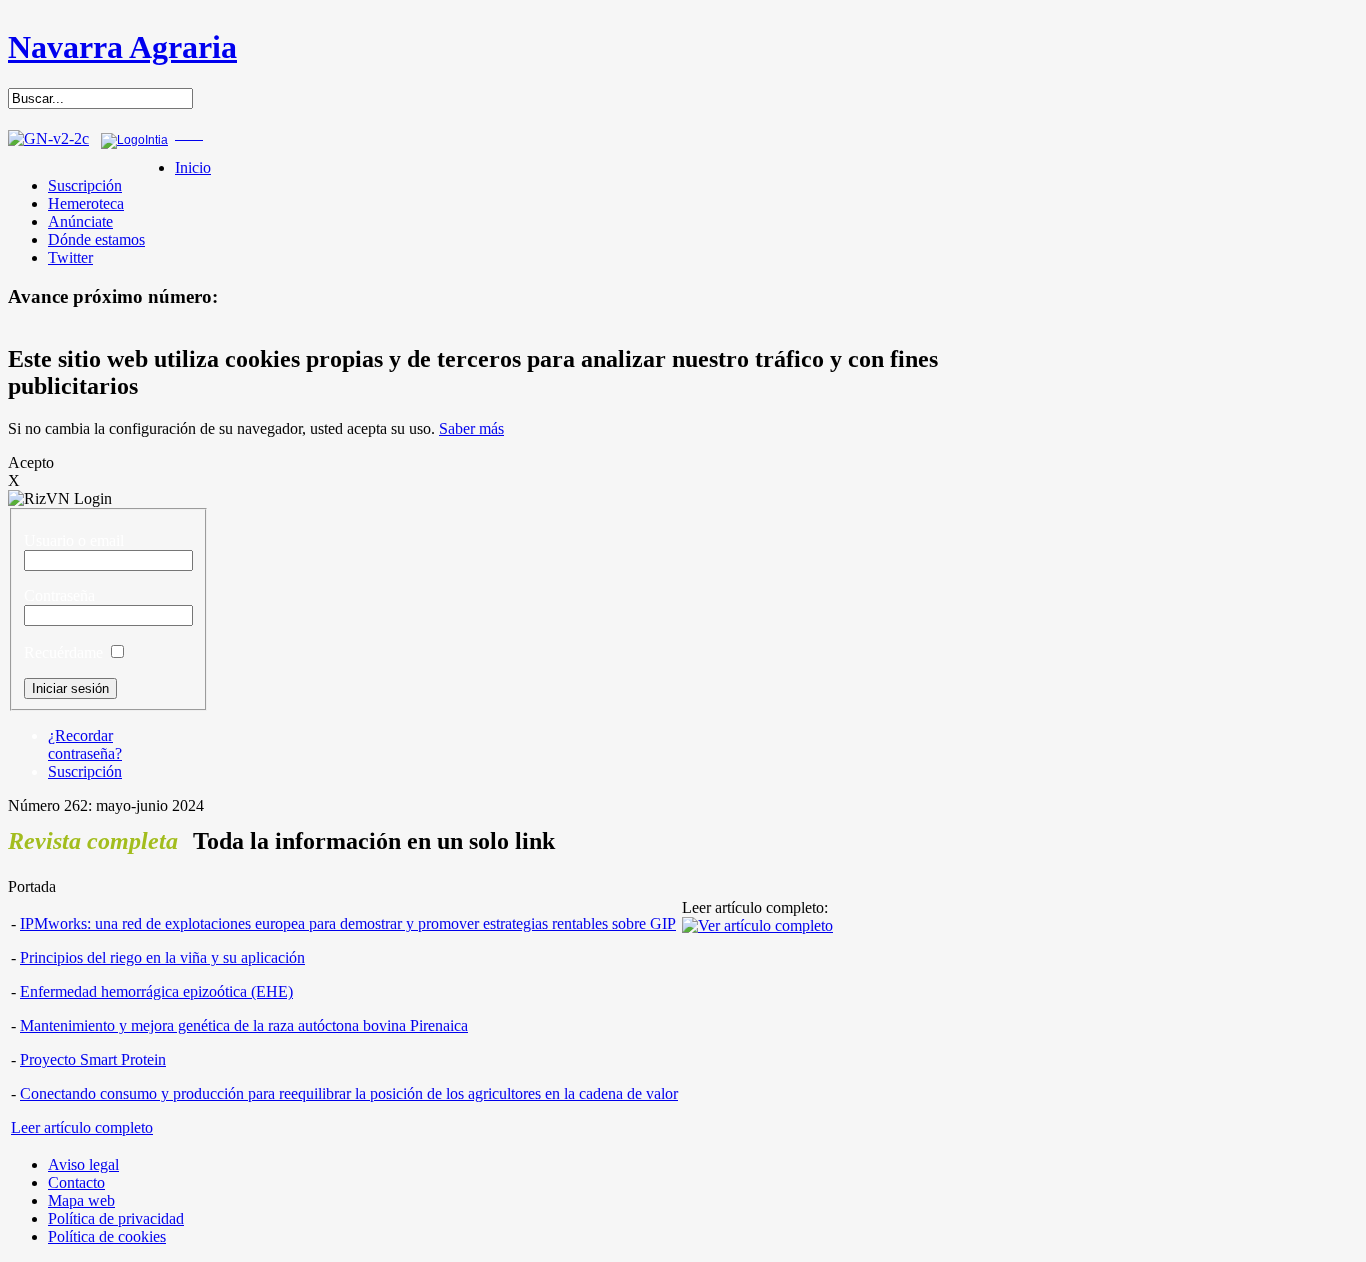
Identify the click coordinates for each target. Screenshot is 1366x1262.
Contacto (76, 1182)
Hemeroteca (86, 203)
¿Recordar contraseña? (85, 744)
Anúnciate (80, 221)
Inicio (193, 167)
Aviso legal (83, 1164)
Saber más (471, 428)
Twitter (70, 257)
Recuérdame (63, 652)
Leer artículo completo (82, 1127)
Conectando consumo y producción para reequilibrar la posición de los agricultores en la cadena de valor (349, 1093)
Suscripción (85, 185)
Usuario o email (74, 540)
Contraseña (59, 595)
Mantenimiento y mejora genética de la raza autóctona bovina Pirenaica (244, 1025)
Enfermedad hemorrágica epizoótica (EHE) (156, 991)
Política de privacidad (116, 1218)
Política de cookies (107, 1236)
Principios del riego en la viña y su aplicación (162, 957)
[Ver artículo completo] (757, 925)
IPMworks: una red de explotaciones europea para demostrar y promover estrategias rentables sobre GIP (348, 923)
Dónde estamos (96, 239)
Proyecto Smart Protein (93, 1059)
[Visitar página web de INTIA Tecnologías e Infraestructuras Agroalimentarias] (134, 140)
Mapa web (81, 1200)
